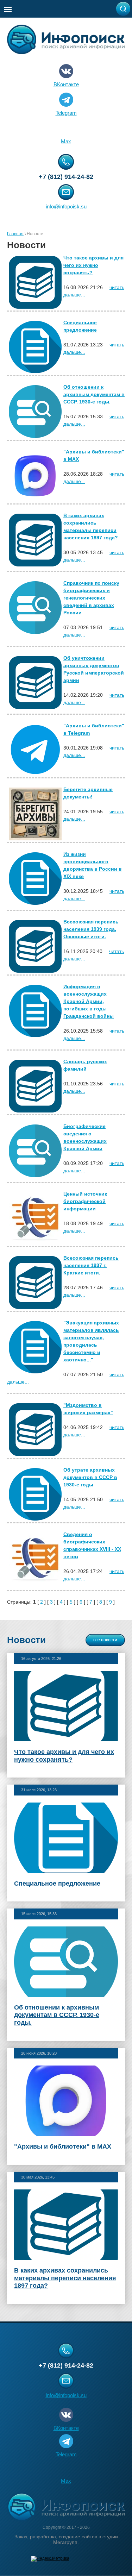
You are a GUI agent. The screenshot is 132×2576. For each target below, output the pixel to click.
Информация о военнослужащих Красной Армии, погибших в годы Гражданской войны (89, 1001)
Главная (15, 234)
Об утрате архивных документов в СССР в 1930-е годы (90, 1477)
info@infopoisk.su (66, 206)
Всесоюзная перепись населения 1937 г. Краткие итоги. (91, 1265)
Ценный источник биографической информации (85, 1201)
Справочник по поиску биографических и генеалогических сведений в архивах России (91, 598)
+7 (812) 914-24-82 (66, 177)
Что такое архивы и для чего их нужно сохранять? (93, 265)
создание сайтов (78, 2537)
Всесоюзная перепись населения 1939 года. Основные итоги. (91, 929)
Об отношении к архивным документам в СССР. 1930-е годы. (94, 394)
